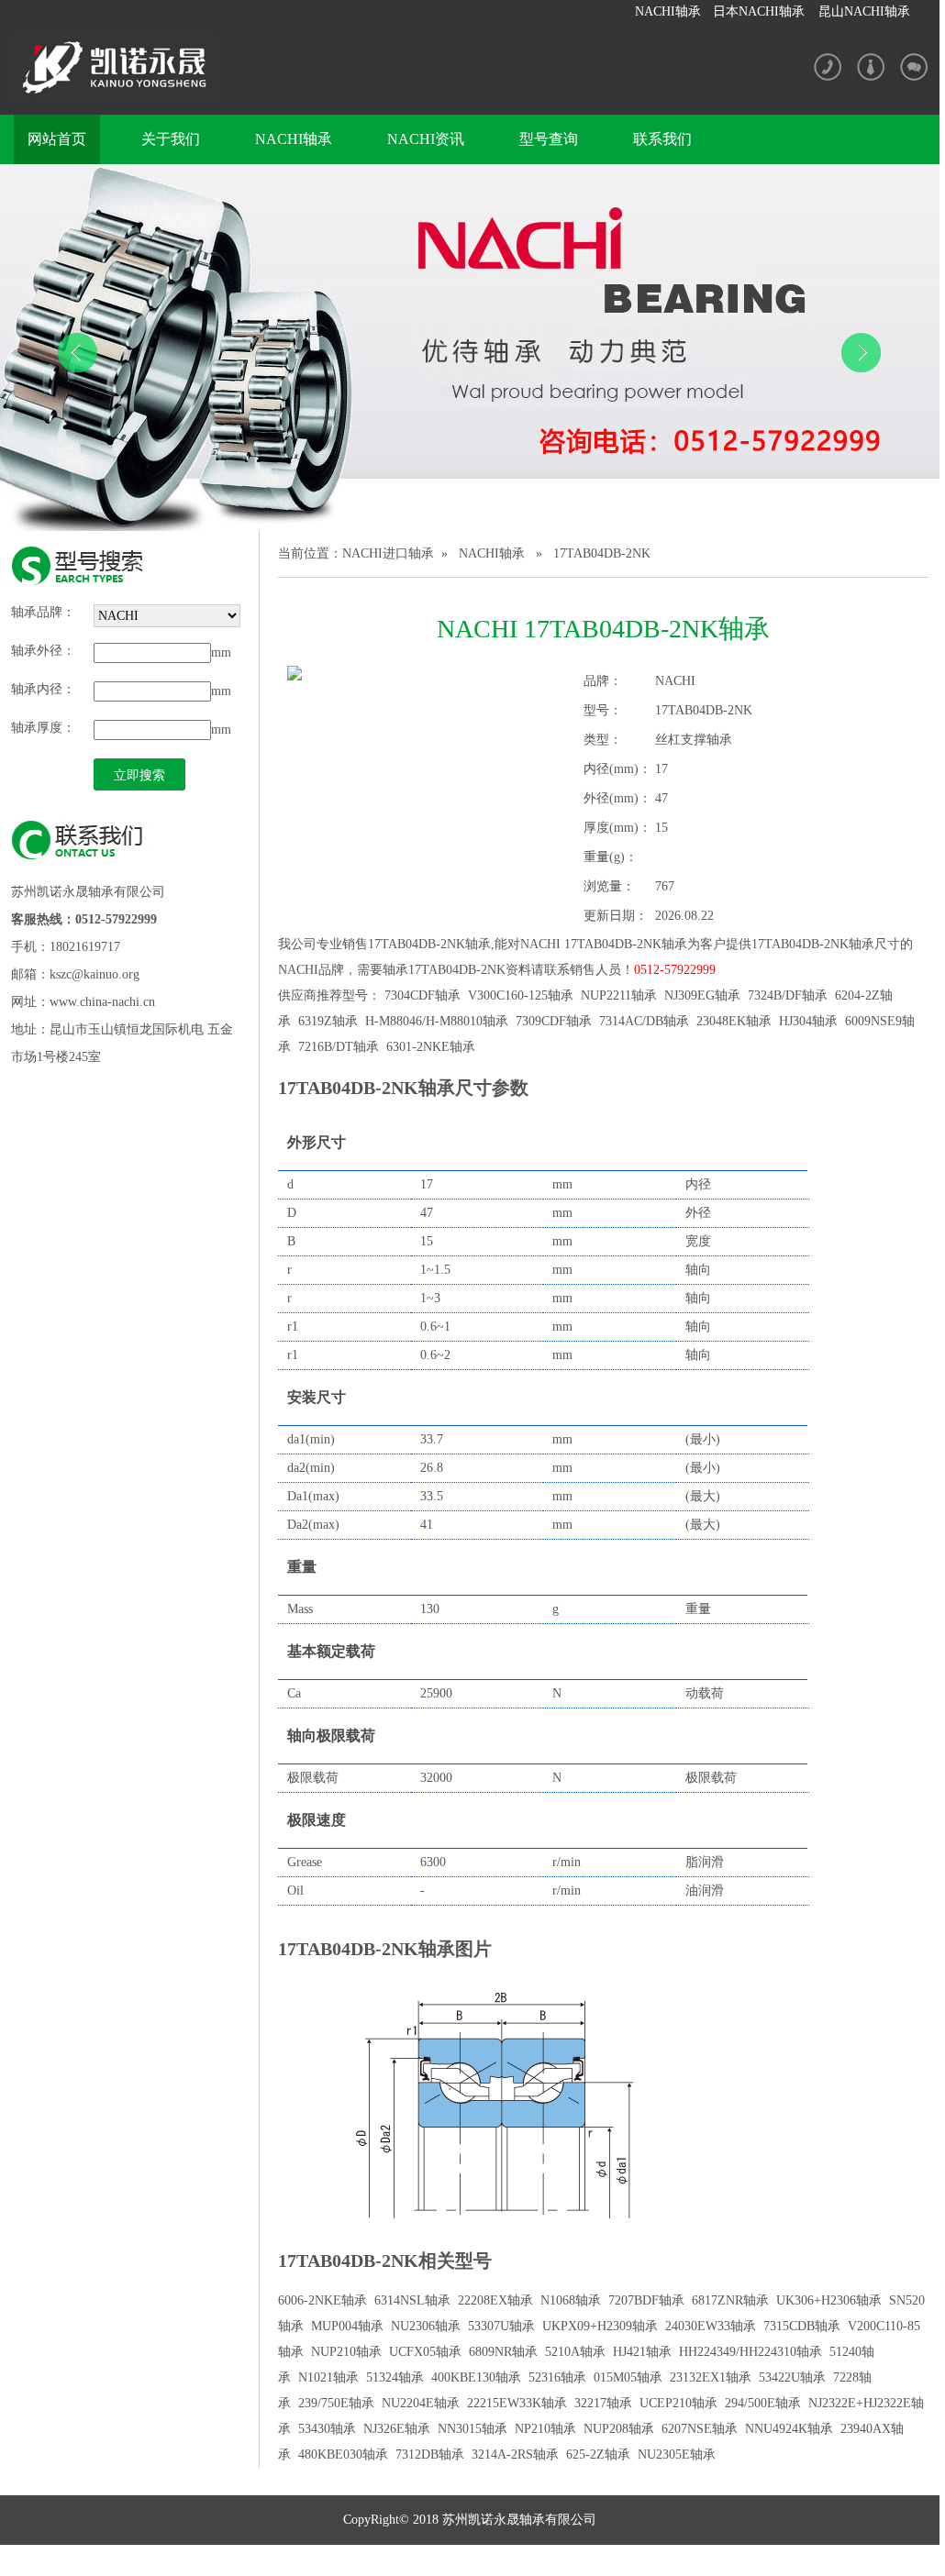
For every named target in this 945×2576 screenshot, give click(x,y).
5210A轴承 (575, 2352)
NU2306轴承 (426, 2326)
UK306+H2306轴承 (829, 2300)
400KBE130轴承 (476, 2377)
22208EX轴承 (495, 2300)
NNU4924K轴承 (789, 2429)
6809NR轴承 (503, 2352)
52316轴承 (557, 2377)
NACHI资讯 (426, 139)
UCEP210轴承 (678, 2403)
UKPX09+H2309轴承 (600, 2326)
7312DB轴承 (430, 2454)
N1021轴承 (328, 2377)
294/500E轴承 (763, 2403)
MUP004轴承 (347, 2326)
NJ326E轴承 (397, 2429)
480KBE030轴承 (343, 2454)
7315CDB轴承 (802, 2326)
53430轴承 (327, 2429)
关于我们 (171, 139)
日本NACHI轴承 (759, 11)
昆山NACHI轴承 (864, 11)
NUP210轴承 (346, 2352)
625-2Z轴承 (598, 2454)
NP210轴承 (545, 2429)
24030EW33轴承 (711, 2326)
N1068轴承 (571, 2300)
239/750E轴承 (336, 2403)
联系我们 (662, 139)
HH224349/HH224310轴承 (750, 2352)
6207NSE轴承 (700, 2429)
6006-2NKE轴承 (322, 2300)
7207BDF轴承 (646, 2300)
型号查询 (549, 139)
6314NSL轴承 (412, 2300)
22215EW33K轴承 (517, 2403)
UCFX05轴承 (425, 2352)
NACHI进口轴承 (388, 553)
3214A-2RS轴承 (515, 2454)
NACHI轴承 (668, 11)
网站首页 (57, 139)
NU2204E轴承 (421, 2403)
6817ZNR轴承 (730, 2300)
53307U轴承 (501, 2326)
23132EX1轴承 (711, 2377)
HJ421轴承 (642, 2352)
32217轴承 (603, 2403)
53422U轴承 (792, 2377)
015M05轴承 (628, 2377)
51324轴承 (395, 2377)
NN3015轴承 (472, 2429)
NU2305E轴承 (677, 2454)
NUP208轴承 (619, 2429)
